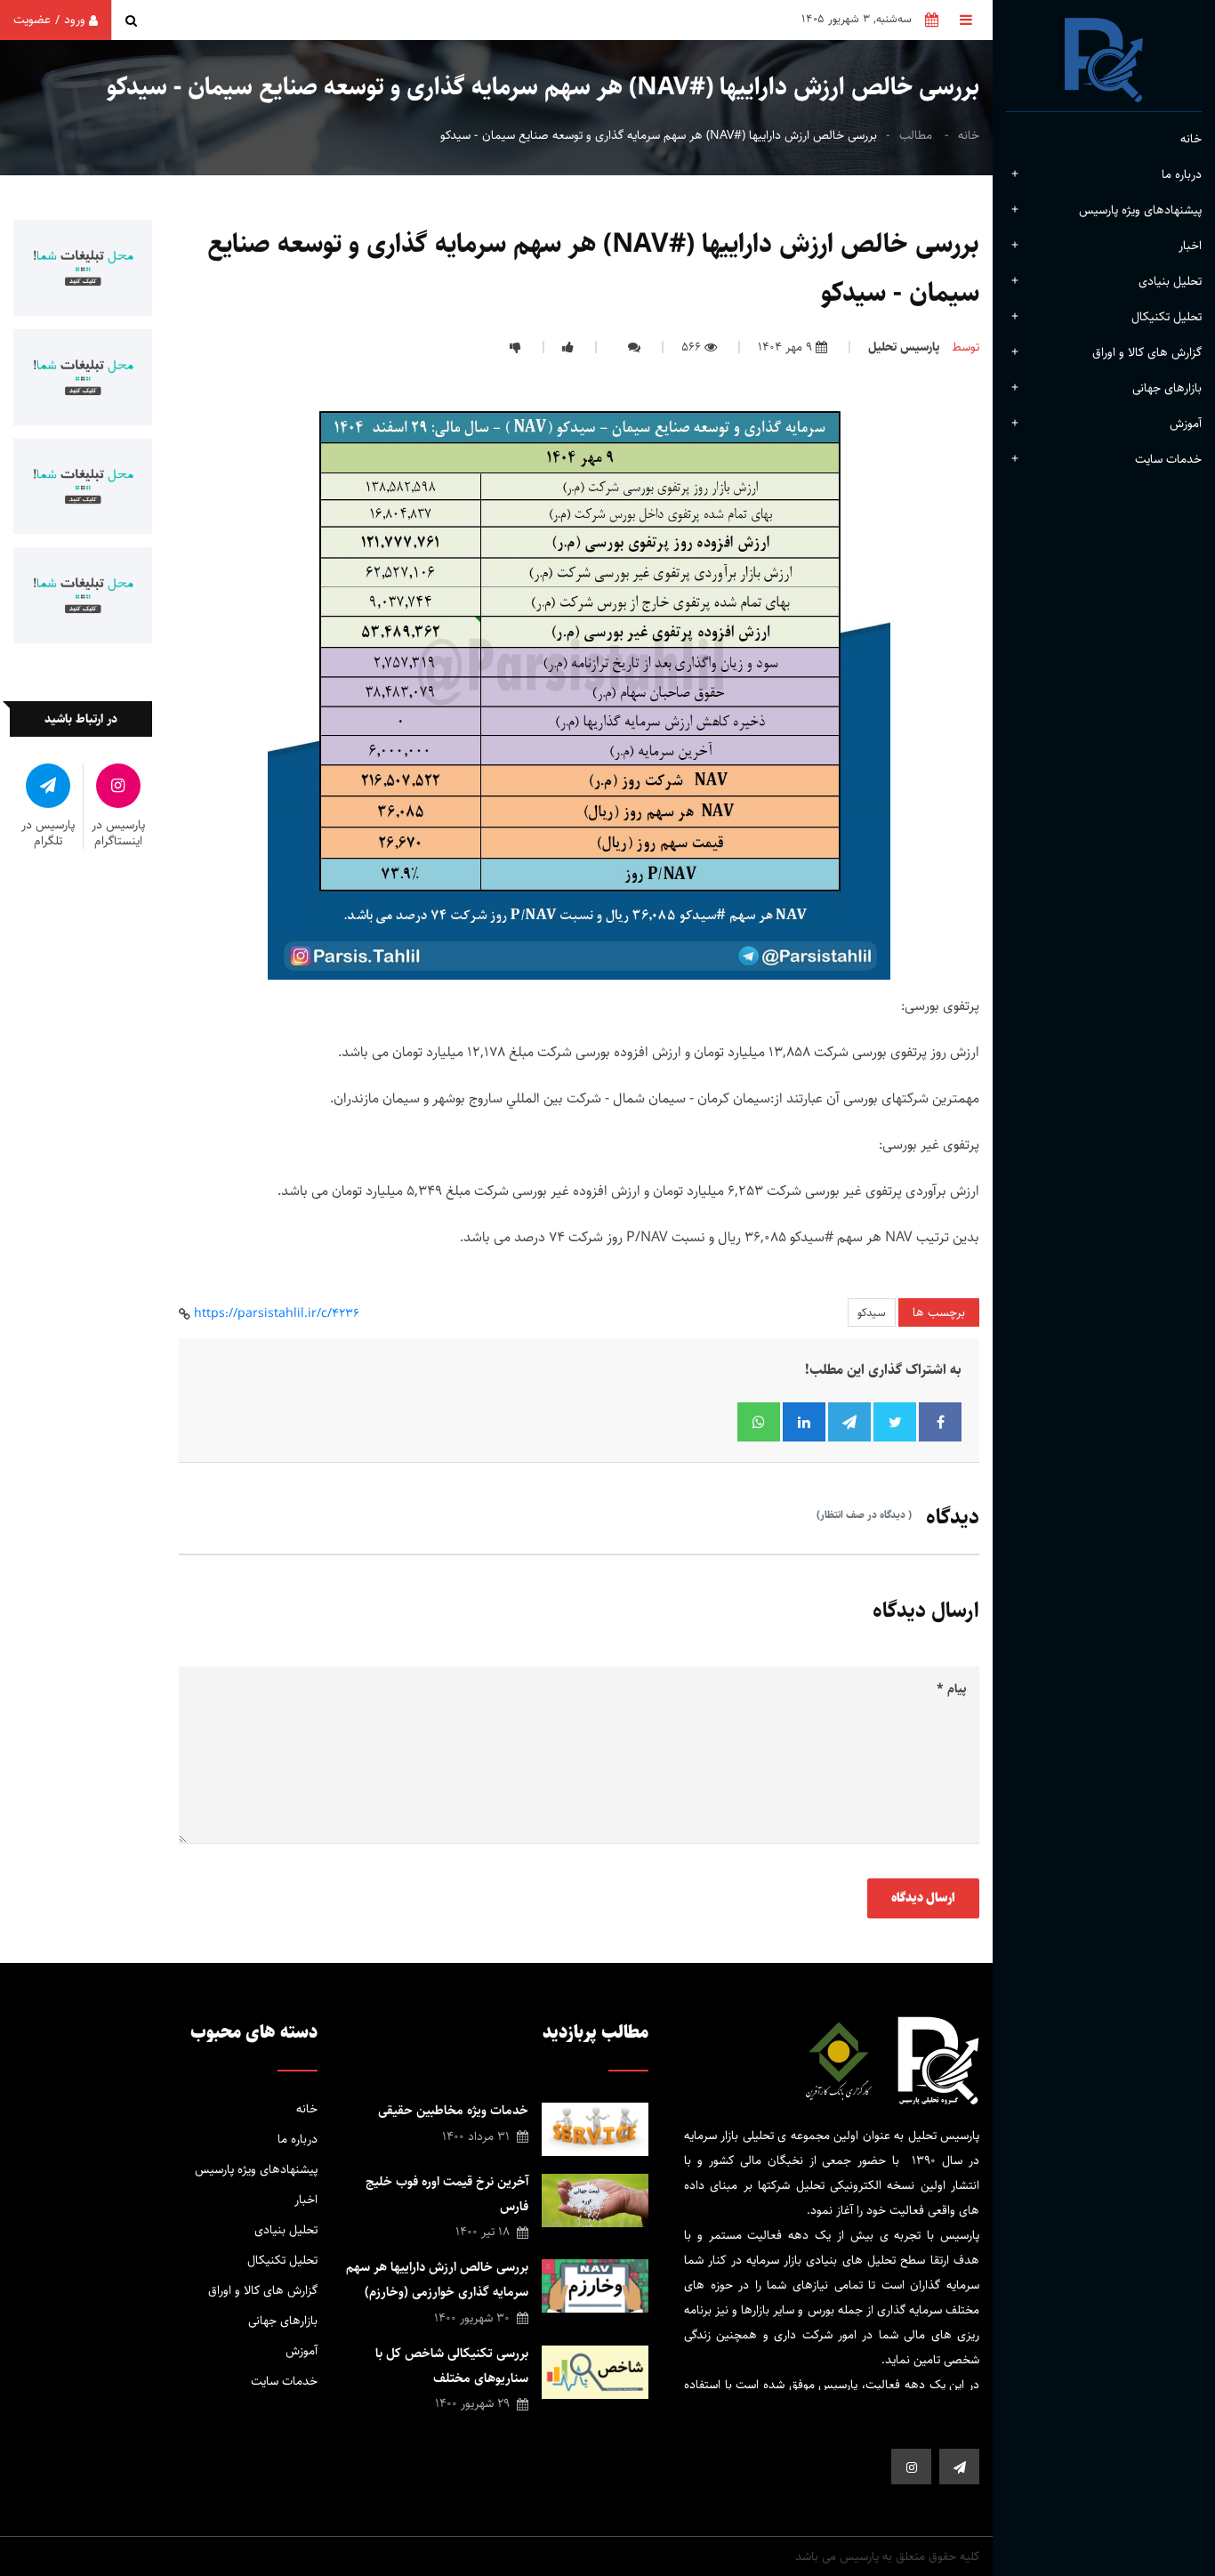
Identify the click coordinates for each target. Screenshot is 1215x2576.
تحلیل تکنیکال (1167, 317)
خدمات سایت (284, 2381)
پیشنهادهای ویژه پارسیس (1140, 210)
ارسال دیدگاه (923, 1898)
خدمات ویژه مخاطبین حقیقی (453, 2110)
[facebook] (959, 2467)
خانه (1191, 139)
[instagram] (911, 2467)
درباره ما (298, 2139)
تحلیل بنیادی (1170, 281)
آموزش (1186, 424)
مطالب (916, 135)
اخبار (1190, 246)
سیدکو (872, 1312)
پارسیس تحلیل (904, 347)
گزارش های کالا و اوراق (1147, 352)
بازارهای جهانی (1167, 388)
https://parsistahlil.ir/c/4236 (277, 1313)
